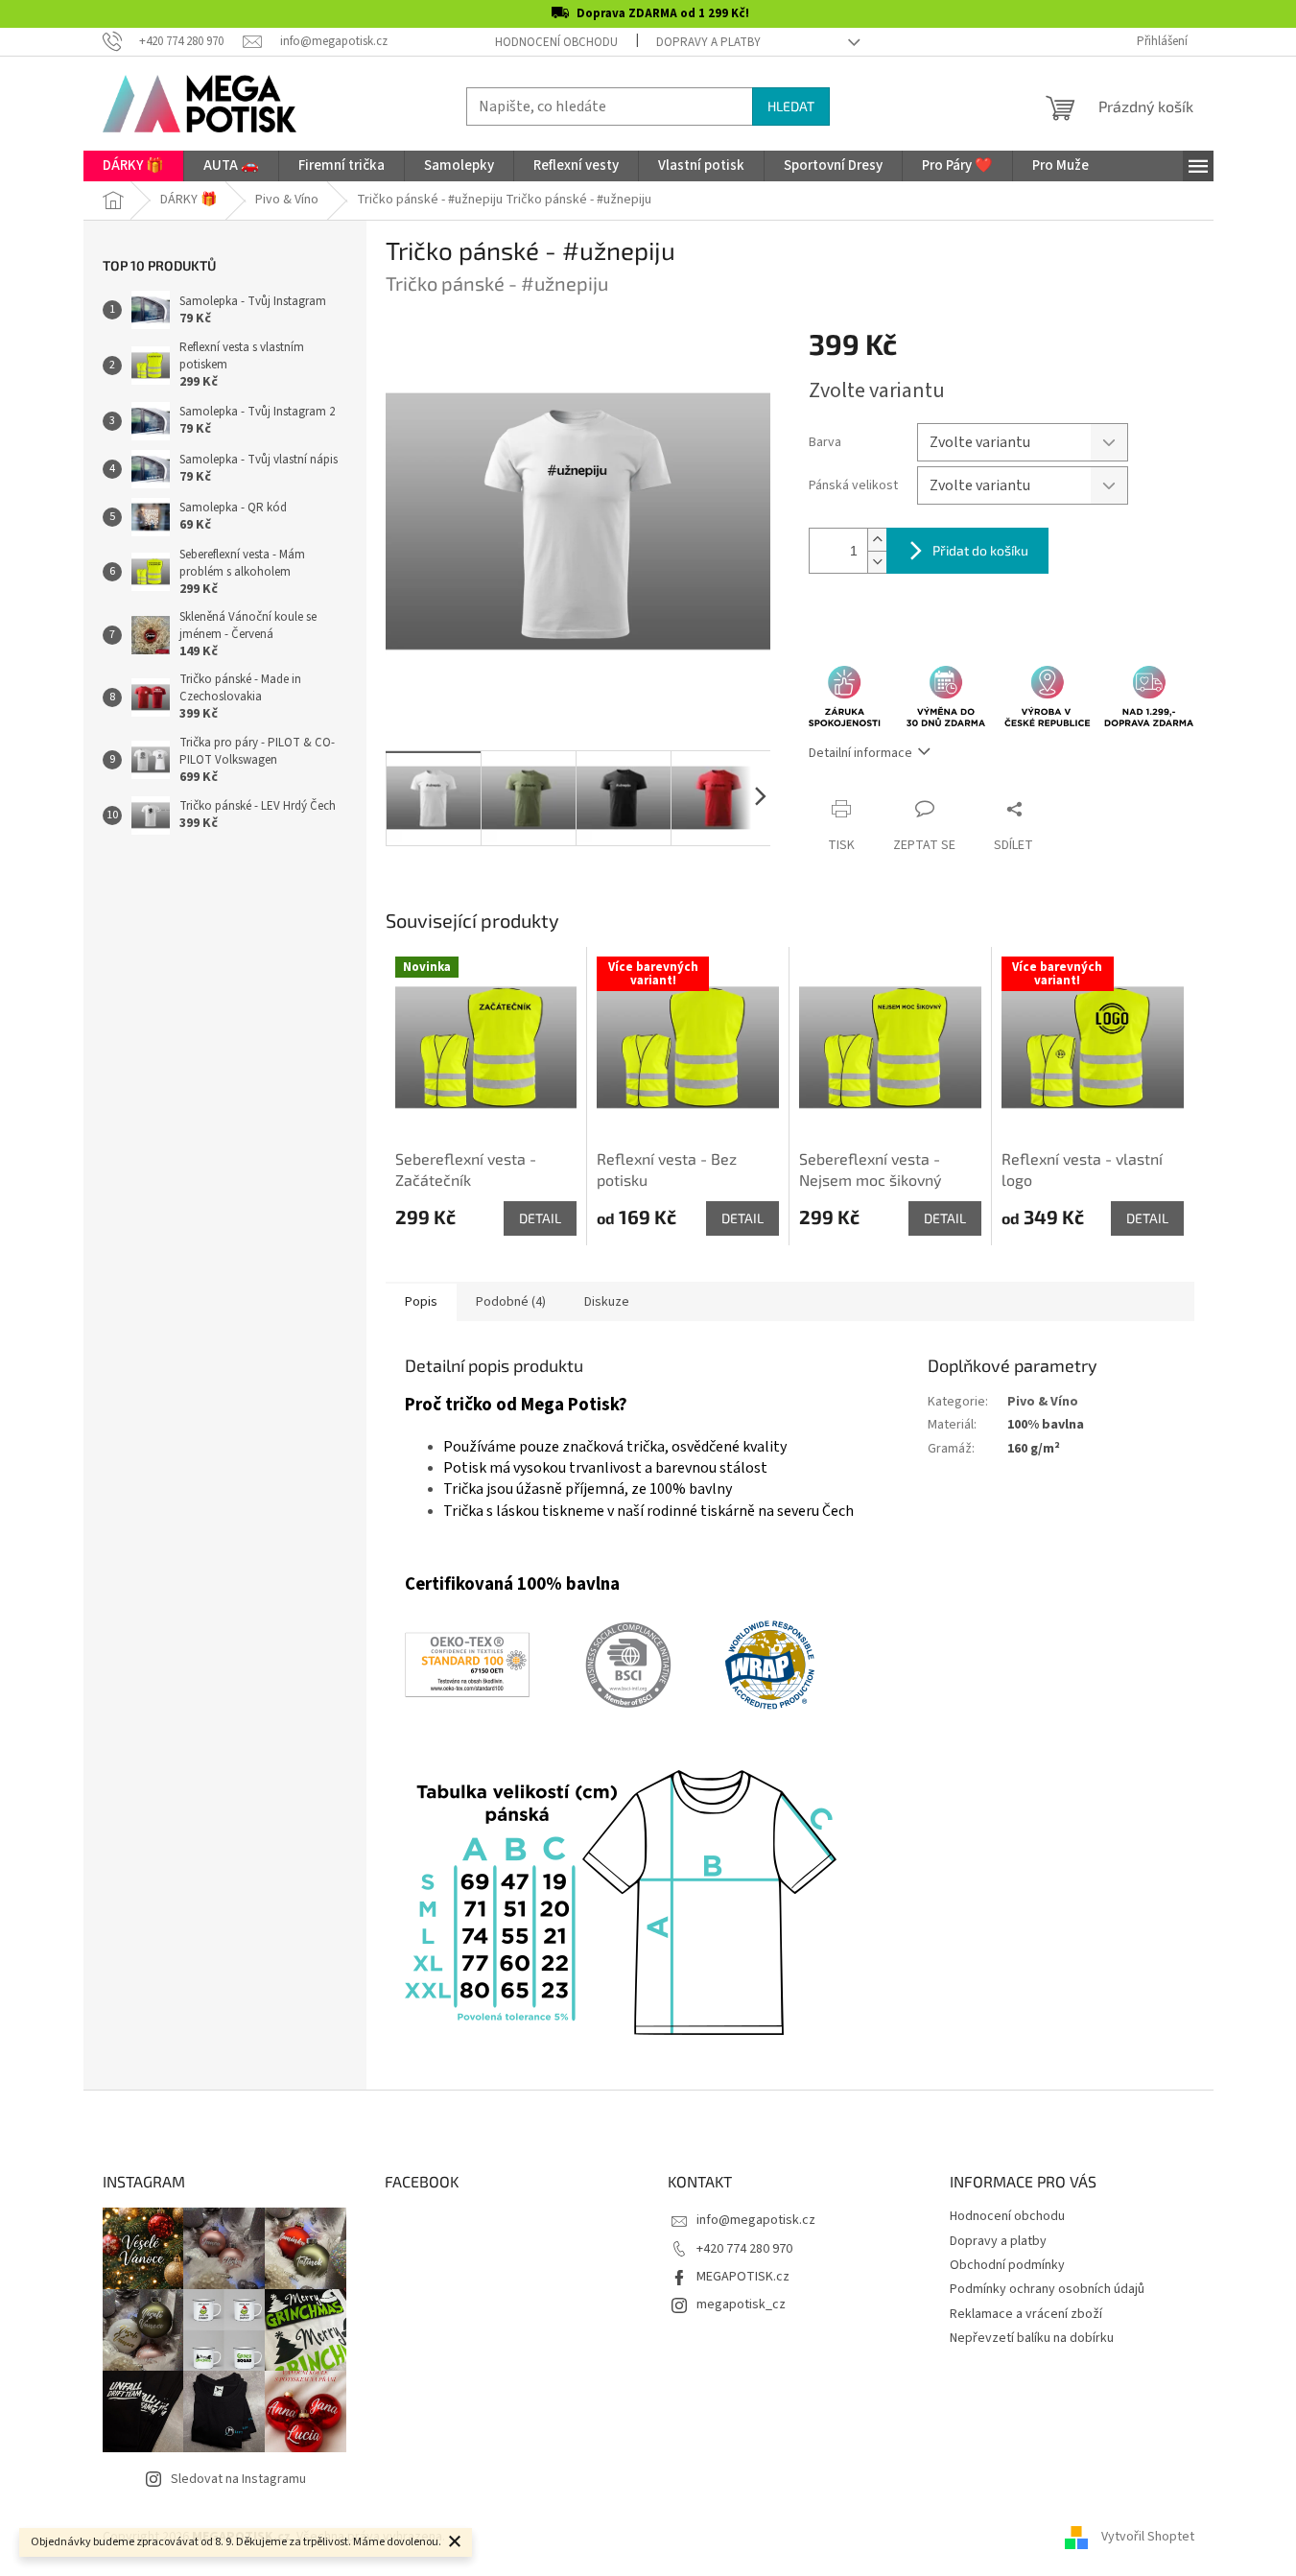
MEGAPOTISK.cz (743, 2277)
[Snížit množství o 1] (877, 562)
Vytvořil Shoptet (1148, 2537)
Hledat (791, 106)
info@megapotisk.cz (756, 2220)
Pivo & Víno (1043, 1402)
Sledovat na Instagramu (238, 2479)
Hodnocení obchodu (556, 42)
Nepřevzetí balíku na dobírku (1032, 2338)
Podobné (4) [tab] (511, 1302)
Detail (540, 1218)
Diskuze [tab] (607, 1302)
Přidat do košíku (980, 550)
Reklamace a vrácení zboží (1026, 2314)
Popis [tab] (421, 1302)
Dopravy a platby (708, 42)
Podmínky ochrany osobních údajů (1047, 2289)
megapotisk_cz (741, 2304)
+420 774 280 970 (744, 2249)
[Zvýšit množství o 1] (877, 540)
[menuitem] (133, 166)
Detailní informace (860, 753)
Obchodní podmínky (1007, 2265)
